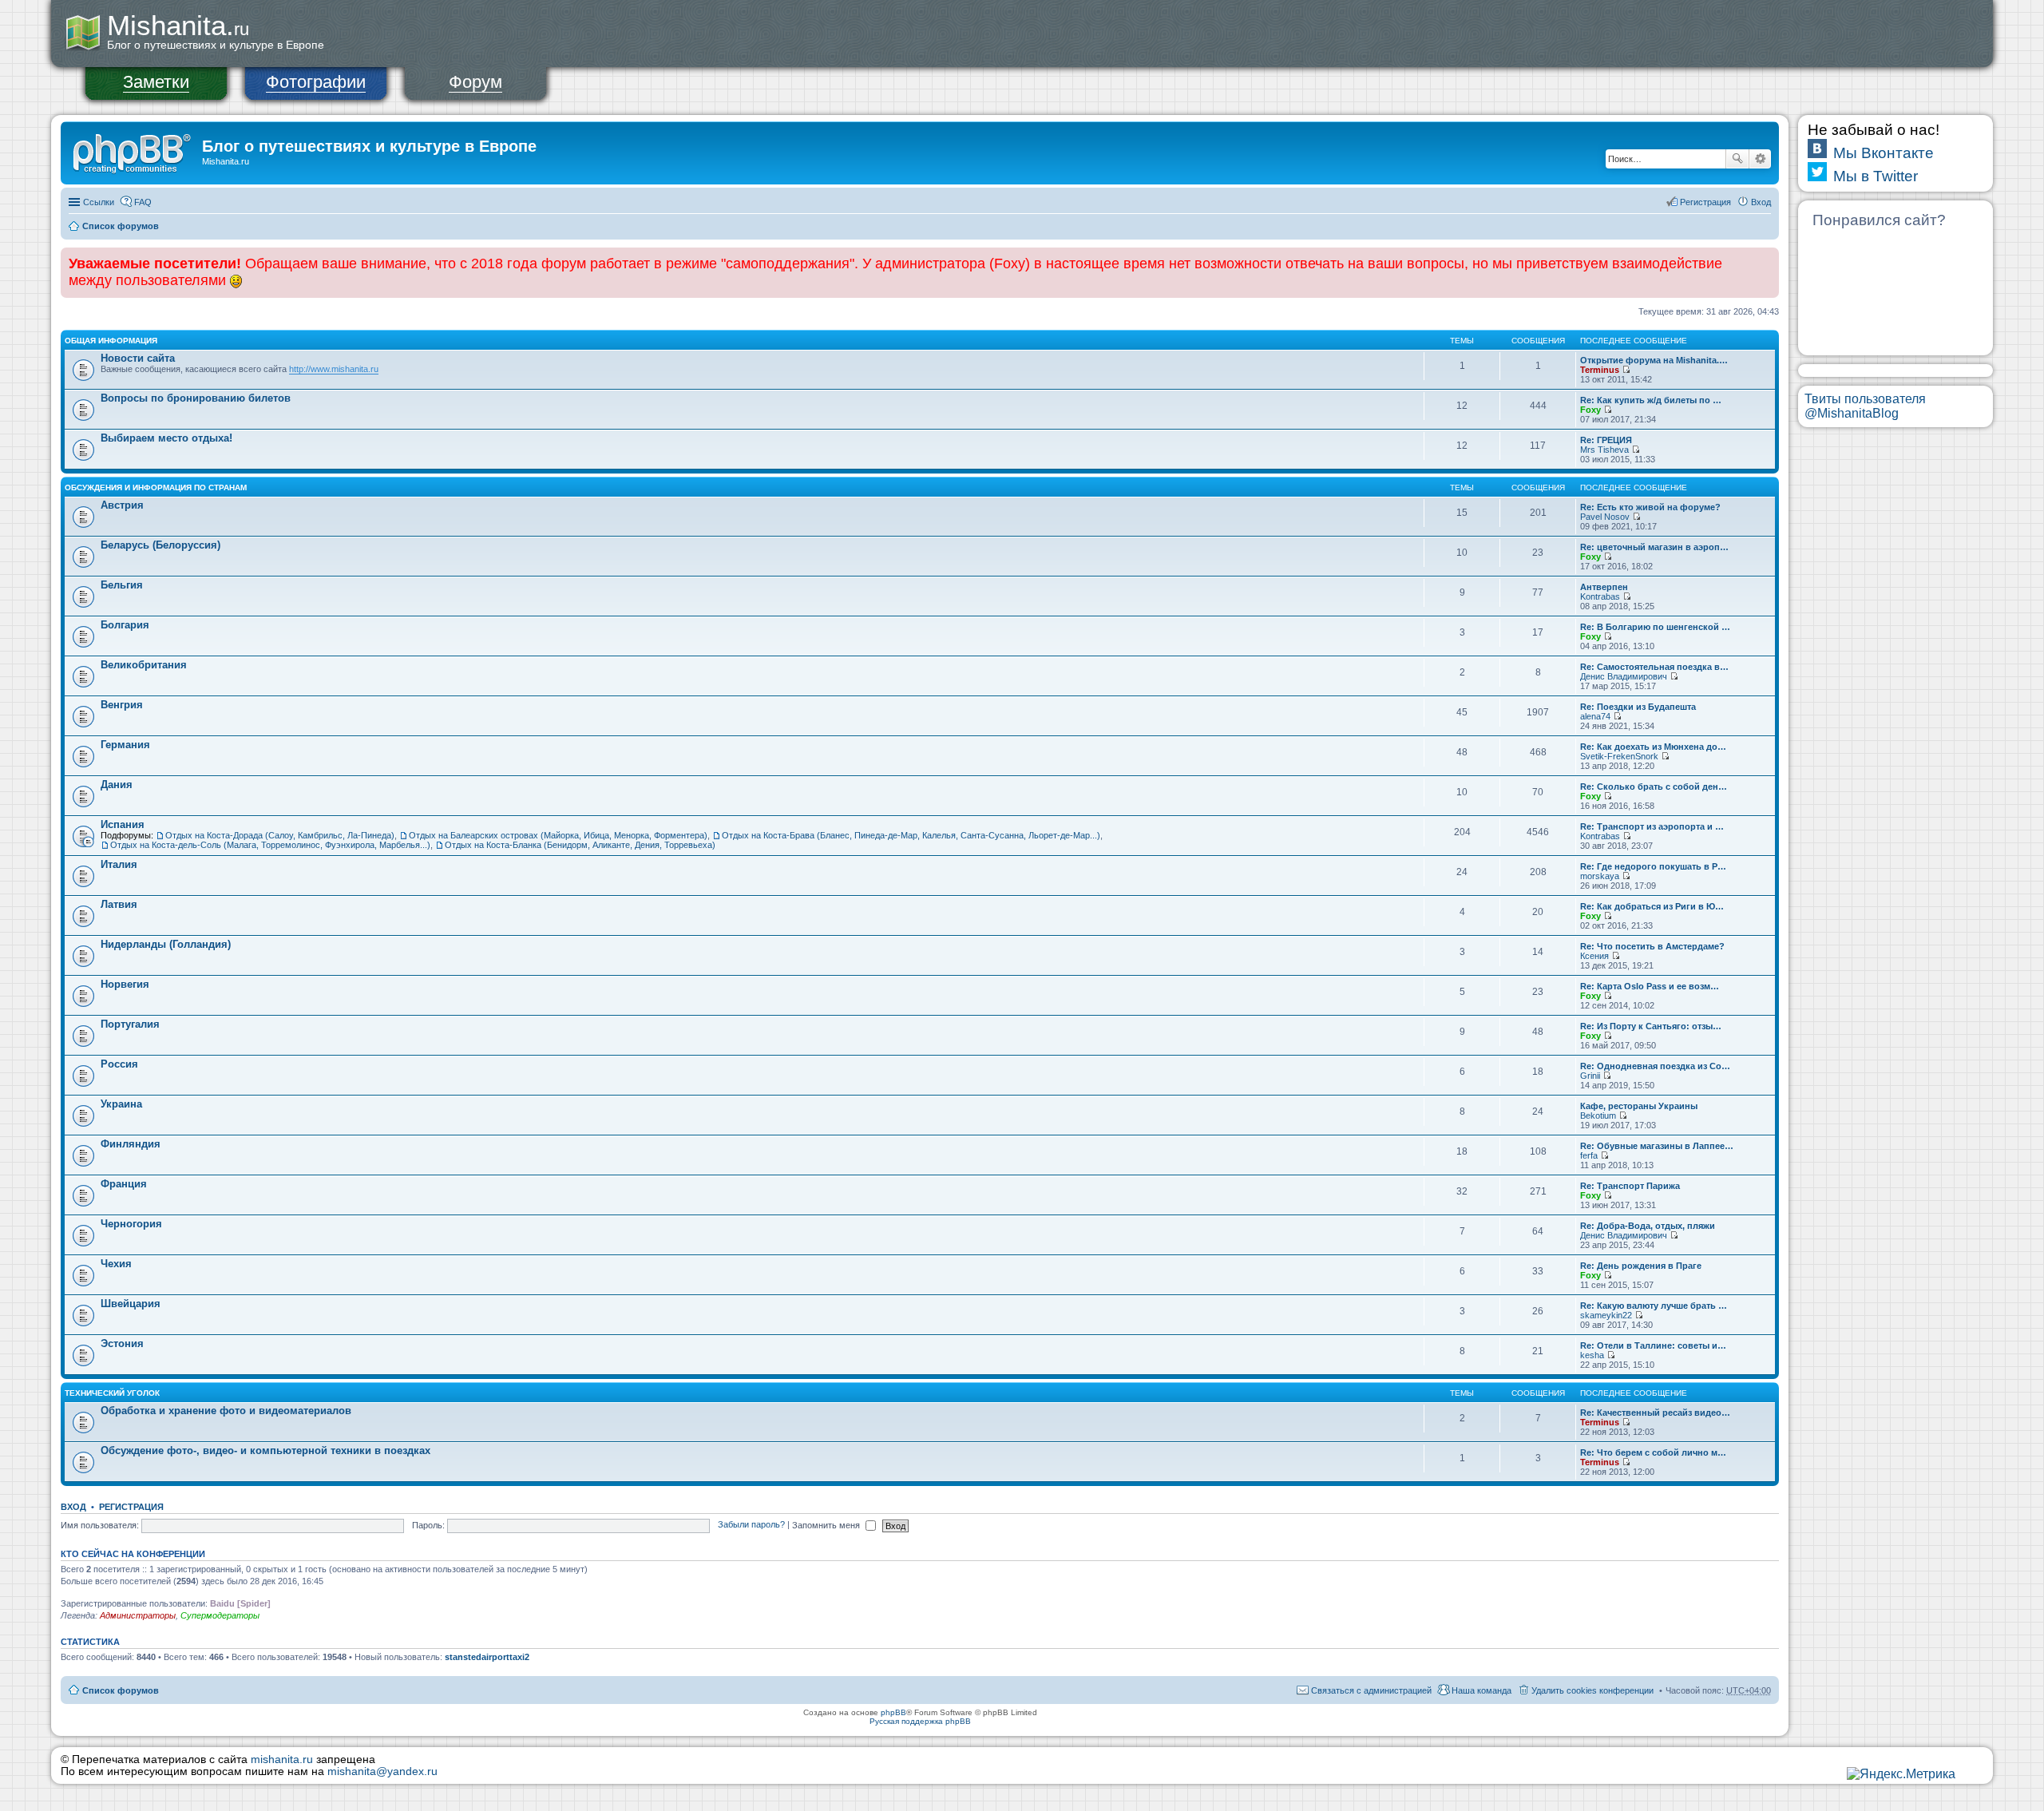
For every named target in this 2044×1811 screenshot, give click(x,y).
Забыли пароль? (751, 1525)
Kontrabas (1600, 596)
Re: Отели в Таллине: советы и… (1653, 1345)
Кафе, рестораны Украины (1639, 1106)
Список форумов (121, 226)
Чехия (116, 1264)
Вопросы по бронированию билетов (196, 398)
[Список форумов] (133, 151)
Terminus (1600, 370)
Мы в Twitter (1876, 176)
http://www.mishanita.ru (334, 369)
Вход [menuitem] (1761, 202)
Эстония (122, 1343)
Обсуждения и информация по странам (156, 487)
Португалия (130, 1024)
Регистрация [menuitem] (1705, 202)
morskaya (1600, 876)
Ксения (1594, 956)
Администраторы (138, 1615)
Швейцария (131, 1304)
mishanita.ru (282, 1759)
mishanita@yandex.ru (382, 1771)
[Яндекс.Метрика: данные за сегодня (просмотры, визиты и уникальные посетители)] (1901, 1774)
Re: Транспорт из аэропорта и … (1652, 826)
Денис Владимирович (1624, 676)
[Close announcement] (1766, 260)
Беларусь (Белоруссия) (160, 545)
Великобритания (144, 665)
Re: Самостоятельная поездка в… (1654, 667)
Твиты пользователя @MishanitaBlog (1865, 406)
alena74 (1595, 716)
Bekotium (1598, 1116)
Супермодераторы (220, 1615)
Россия (119, 1064)
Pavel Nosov (1605, 517)
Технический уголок (112, 1393)
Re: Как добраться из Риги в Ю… (1652, 906)
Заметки (156, 82)
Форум (475, 82)
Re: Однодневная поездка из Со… (1655, 1066)
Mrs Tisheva (1604, 450)
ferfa (1589, 1155)
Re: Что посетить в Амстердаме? (1652, 946)
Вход (73, 1507)
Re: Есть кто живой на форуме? (1650, 507)
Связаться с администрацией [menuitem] (1371, 1690)
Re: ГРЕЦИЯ (1606, 440)
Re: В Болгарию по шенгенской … (1655, 627)
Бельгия (122, 585)
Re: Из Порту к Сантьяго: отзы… (1651, 1026)
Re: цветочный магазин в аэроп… (1654, 547)
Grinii (1590, 1076)
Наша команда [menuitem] (1482, 1690)
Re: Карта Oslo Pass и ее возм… (1650, 986)
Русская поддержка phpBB (920, 1721)
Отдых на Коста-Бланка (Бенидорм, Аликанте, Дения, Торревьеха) (580, 845)
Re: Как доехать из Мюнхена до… (1653, 747)
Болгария (125, 625)
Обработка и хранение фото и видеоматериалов (226, 1411)
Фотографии (316, 82)
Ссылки (99, 202)
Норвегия (125, 984)
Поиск (1737, 159)
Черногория (131, 1224)
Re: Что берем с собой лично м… (1653, 1452)
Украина (121, 1104)
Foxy (1590, 410)
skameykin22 (1606, 1315)
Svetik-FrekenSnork (1619, 756)
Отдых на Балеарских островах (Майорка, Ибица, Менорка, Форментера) (558, 835)
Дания (117, 785)
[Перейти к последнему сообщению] (1626, 370)
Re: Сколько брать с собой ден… (1654, 787)
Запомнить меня (827, 1525)
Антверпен (1604, 587)
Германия (125, 745)
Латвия (119, 904)
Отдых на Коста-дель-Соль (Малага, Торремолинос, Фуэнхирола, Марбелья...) (270, 845)
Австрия (122, 505)
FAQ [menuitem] (143, 202)
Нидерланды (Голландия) (166, 944)
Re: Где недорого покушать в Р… (1653, 866)
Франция (124, 1184)
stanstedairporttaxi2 (487, 1657)
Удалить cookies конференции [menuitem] (1592, 1690)
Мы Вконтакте (1884, 153)
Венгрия (122, 705)
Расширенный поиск (1760, 159)
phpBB (893, 1712)
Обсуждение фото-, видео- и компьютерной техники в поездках (265, 1450)
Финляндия (131, 1144)
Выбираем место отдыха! (166, 438)
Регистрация (131, 1507)
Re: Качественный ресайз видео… (1655, 1413)
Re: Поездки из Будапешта (1638, 707)
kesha (1592, 1355)
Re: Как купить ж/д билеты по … (1651, 400)
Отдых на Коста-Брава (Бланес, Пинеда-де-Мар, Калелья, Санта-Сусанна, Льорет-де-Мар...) (911, 835)
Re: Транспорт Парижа (1630, 1186)
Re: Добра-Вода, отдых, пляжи (1648, 1226)
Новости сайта (138, 358)
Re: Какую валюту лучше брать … (1654, 1306)
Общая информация (111, 341)
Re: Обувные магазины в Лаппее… (1657, 1146)
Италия (119, 864)
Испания (123, 824)
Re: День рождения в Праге (1641, 1266)
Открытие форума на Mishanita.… (1654, 360)
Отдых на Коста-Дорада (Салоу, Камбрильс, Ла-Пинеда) (280, 835)
